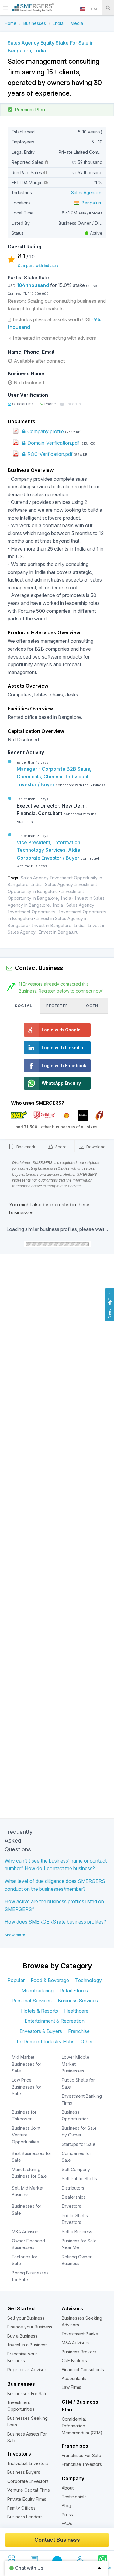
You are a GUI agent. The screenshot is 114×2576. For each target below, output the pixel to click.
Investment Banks (80, 2334)
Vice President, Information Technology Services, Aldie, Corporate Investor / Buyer (49, 850)
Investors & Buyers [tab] (41, 2031)
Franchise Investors (82, 2464)
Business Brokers (79, 2352)
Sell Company (76, 2169)
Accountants (74, 2378)
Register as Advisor (27, 2370)
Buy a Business (22, 2336)
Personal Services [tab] (32, 2001)
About (68, 2488)
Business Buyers (24, 2472)
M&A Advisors (26, 2232)
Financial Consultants (83, 2370)
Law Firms (71, 2387)
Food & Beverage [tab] (50, 1980)
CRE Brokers (74, 2360)
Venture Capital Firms (29, 2490)
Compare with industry (38, 266)
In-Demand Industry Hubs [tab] (45, 2042)
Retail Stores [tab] (74, 1991)
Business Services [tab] (78, 2001)
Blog (66, 2505)
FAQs (67, 2523)
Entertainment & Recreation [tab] (55, 2021)
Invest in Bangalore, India (58, 925)
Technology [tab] (88, 1980)
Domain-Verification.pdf (53, 443)
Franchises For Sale (81, 2455)
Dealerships (74, 2197)
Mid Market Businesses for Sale (27, 2064)
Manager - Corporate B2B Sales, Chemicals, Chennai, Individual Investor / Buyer (54, 777)
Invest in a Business (27, 2345)
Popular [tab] (16, 1980)
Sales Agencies (87, 192)
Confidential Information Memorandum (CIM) (82, 2426)
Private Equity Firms (27, 2499)
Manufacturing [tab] (38, 1991)
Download (95, 1147)
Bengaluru (91, 203)
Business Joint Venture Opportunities (26, 2135)
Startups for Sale (79, 2144)
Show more (15, 1935)
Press (67, 2515)
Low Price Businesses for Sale (27, 2087)
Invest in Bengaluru (59, 932)
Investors (71, 2206)
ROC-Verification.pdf (49, 454)
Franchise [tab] (79, 2031)
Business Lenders (25, 2517)
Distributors (73, 2188)
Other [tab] (87, 2042)
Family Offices (21, 2508)
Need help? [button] (109, 1308)
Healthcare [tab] (76, 2011)
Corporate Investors (28, 2481)
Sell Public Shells (79, 2178)
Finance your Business (30, 2327)
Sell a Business (77, 2232)
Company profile (45, 431)
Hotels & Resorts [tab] (40, 2011)
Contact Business (57, 2540)
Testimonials (74, 2497)
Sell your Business (26, 2318)
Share (60, 1147)
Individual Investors (28, 2463)
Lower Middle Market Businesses (76, 2064)
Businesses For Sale (28, 2394)
